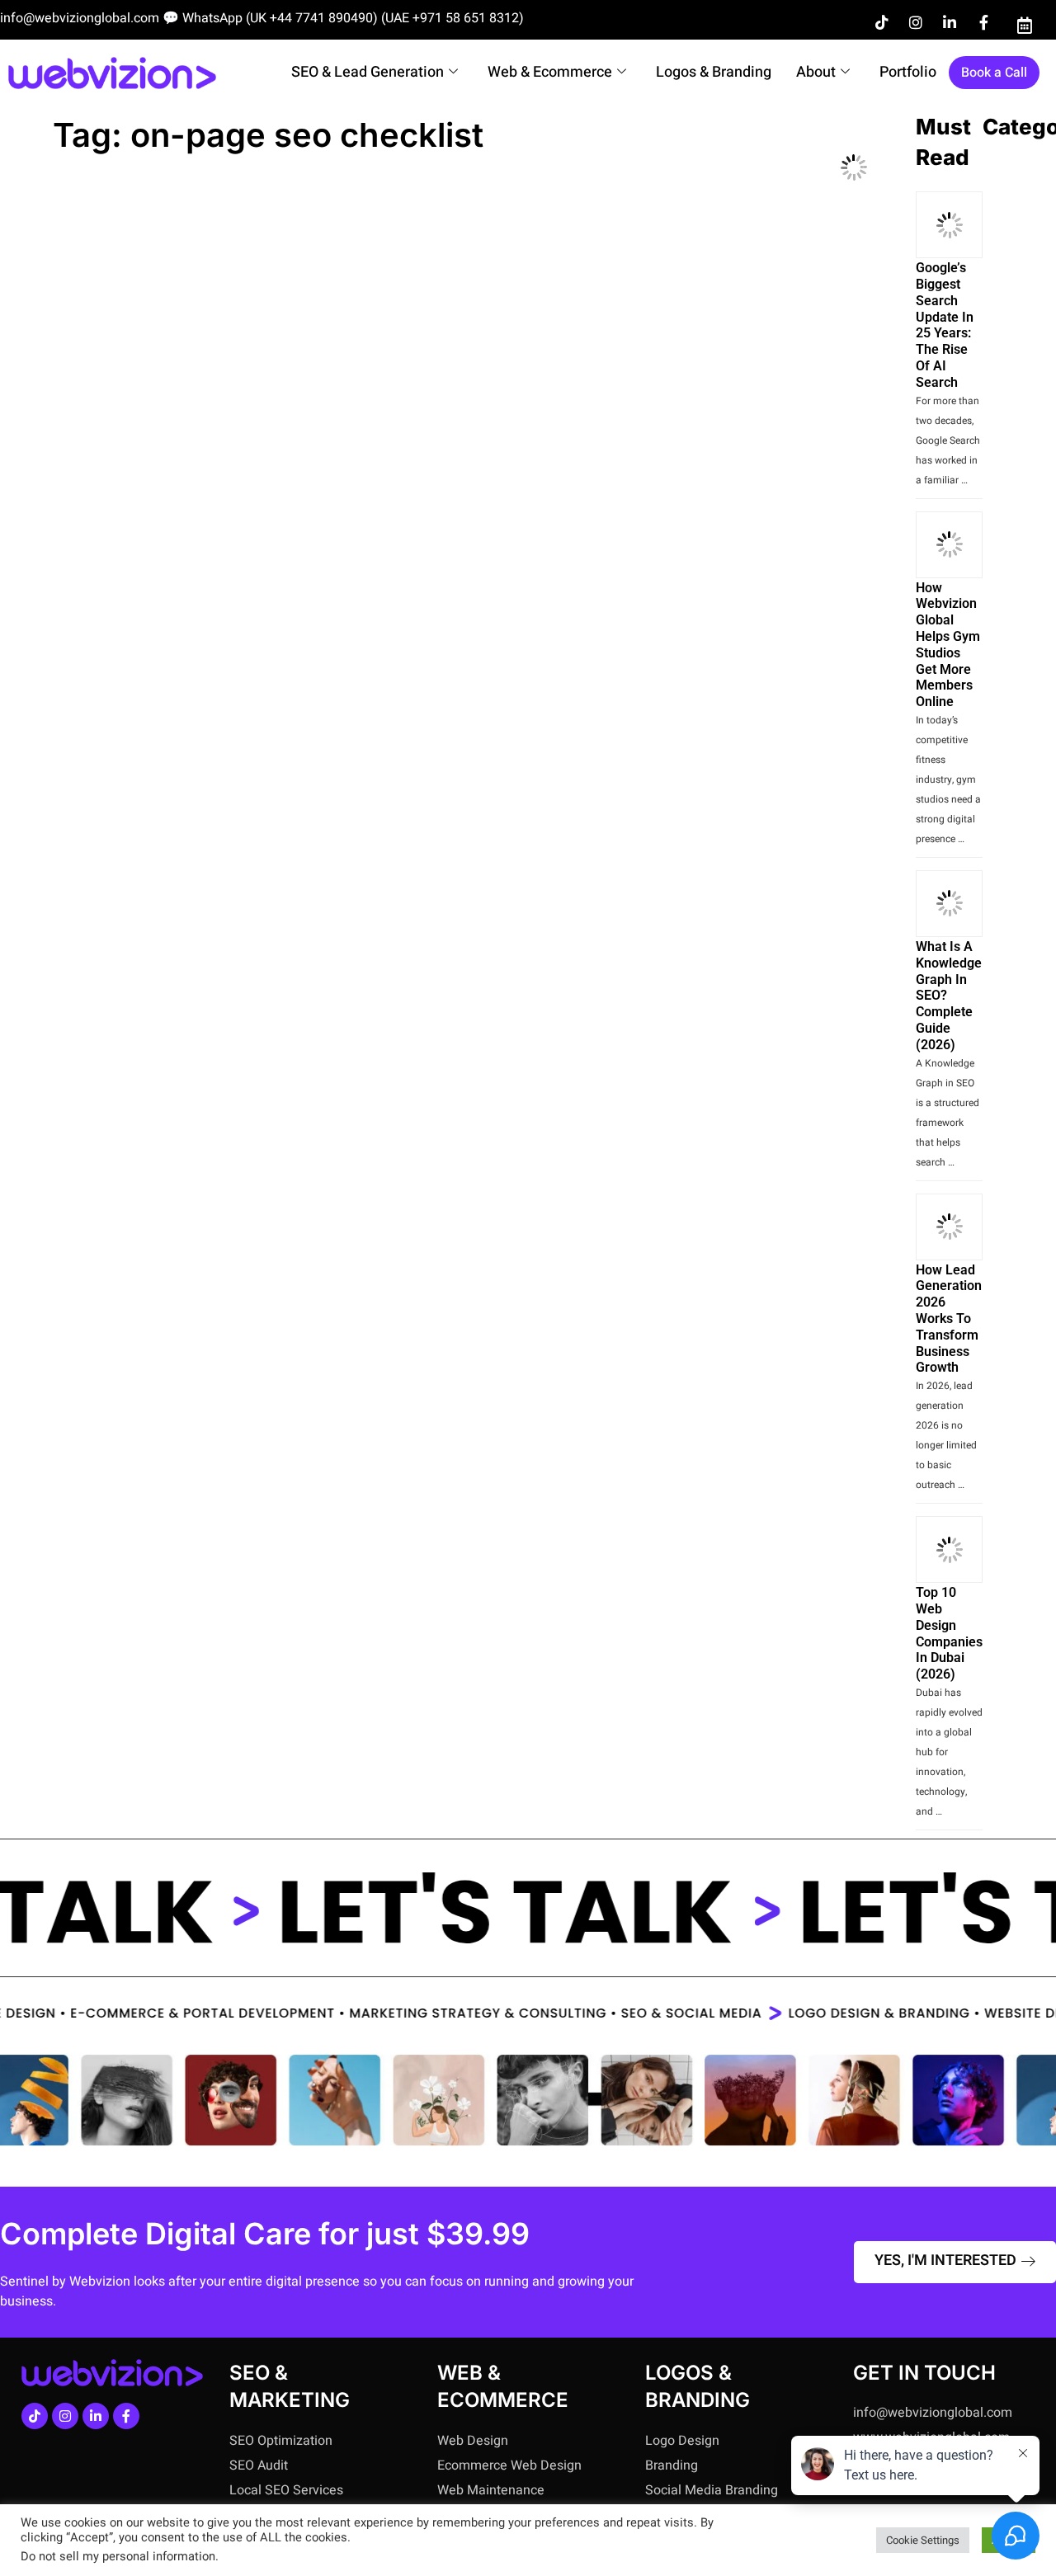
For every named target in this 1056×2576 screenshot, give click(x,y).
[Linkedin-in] (950, 22)
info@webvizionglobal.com (80, 18)
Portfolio (908, 72)
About (816, 72)
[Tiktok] (882, 22)
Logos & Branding (714, 72)
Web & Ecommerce (550, 72)
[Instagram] (916, 22)
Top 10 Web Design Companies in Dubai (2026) (949, 1633)
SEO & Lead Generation (368, 72)
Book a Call (994, 73)
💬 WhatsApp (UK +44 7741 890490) (270, 18)
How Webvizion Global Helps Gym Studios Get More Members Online (948, 645)
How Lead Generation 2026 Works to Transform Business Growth (949, 1319)
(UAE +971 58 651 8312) (453, 18)
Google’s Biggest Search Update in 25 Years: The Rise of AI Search (945, 325)
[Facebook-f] (983, 22)
